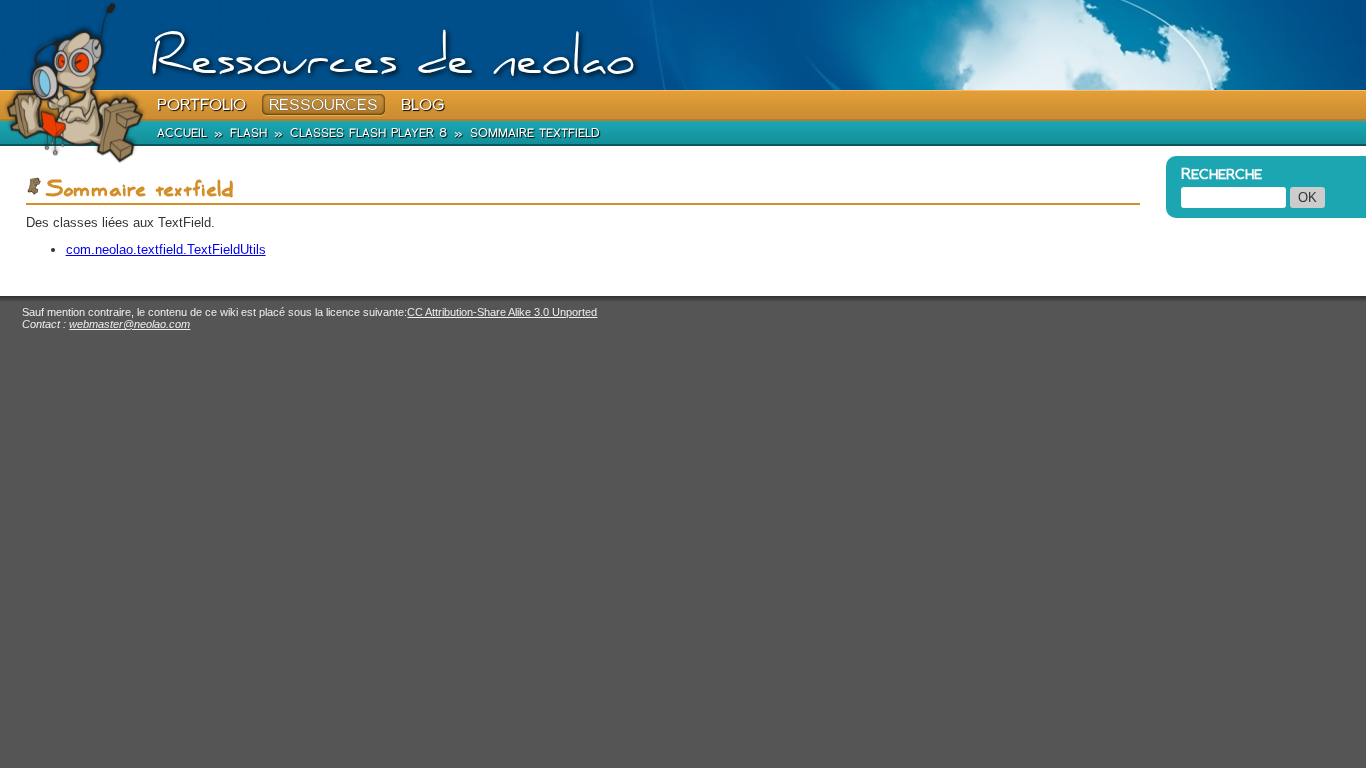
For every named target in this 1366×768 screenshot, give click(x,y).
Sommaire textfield (535, 132)
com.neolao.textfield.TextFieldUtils (166, 249)
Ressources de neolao (392, 64)
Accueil (182, 132)
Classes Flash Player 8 (368, 132)
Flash (248, 132)
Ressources (323, 104)
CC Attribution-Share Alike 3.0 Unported (502, 312)
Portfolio (201, 104)
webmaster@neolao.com (129, 324)
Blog (422, 104)
